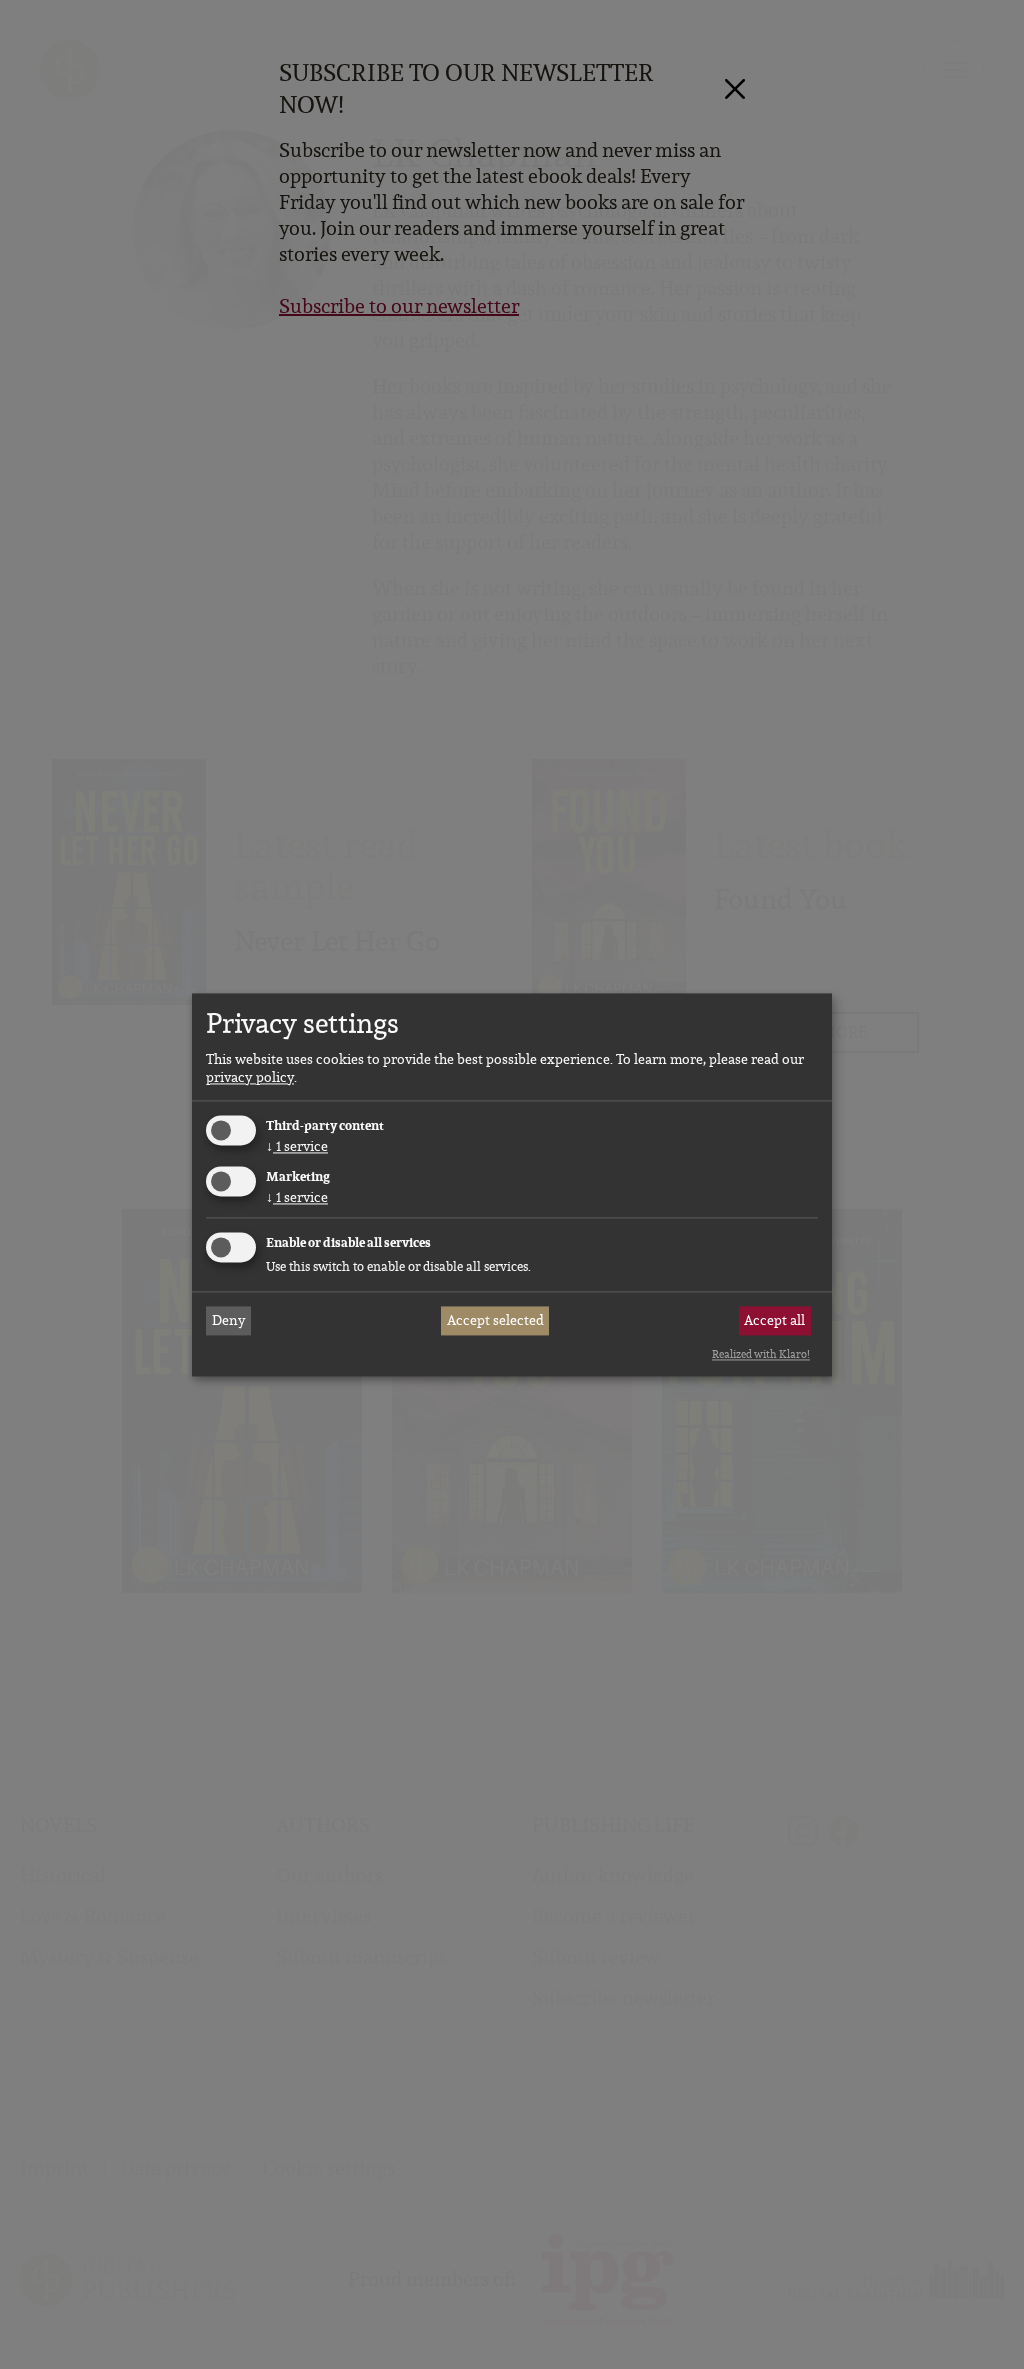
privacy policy (250, 1078)
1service (297, 1147)
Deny (229, 1321)
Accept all (774, 1321)
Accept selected (495, 1321)
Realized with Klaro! (761, 1355)
